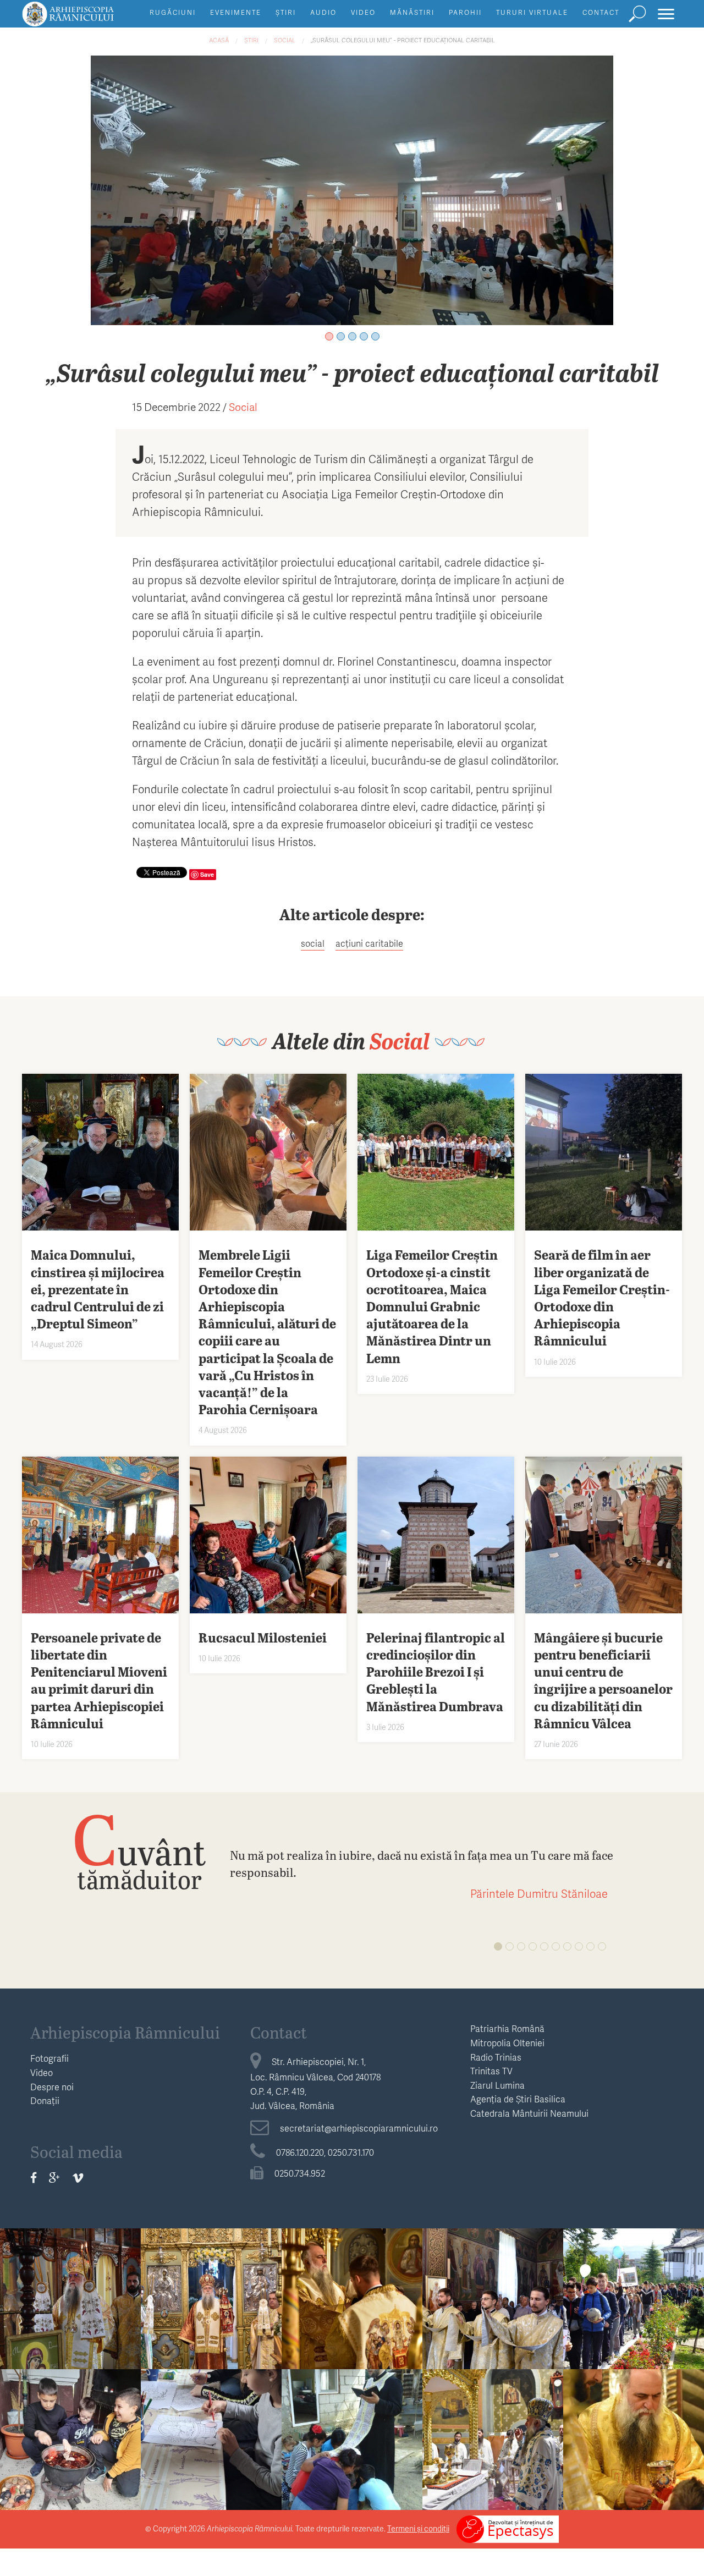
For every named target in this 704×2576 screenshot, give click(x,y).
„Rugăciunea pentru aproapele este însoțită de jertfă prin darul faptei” (71, 2289)
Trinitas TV (491, 2071)
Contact (601, 12)
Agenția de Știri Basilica (518, 2099)
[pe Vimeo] (78, 2178)
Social (285, 40)
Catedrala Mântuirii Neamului (529, 2113)
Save (207, 874)
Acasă (219, 40)
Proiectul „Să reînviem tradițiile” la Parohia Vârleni (71, 2423)
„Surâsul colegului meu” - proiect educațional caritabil (403, 40)
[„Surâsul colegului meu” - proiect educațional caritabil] (352, 189)
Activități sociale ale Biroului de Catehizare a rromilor (352, 2435)
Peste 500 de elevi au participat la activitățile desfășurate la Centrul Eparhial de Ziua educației (634, 2296)
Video (363, 12)
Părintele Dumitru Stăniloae (539, 1893)
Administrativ (70, 2248)
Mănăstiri (412, 12)
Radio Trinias (496, 2057)
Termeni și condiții (418, 2528)
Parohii (465, 12)
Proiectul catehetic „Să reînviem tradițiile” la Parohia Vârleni (211, 2423)
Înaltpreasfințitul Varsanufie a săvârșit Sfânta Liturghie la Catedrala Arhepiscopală (493, 2437)
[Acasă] (93, 19)
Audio (323, 12)
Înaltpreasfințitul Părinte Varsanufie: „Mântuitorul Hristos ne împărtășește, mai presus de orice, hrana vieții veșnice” (493, 2303)
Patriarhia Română (507, 2028)
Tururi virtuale (532, 12)
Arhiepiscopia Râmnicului (125, 2032)
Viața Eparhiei (211, 2248)
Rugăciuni (173, 12)
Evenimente (236, 12)
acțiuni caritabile (369, 943)
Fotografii (50, 2058)
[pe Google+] (54, 2178)
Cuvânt (139, 1851)
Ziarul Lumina (497, 2085)
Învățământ (634, 2248)
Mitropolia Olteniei (507, 2043)
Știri (286, 12)
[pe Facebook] (34, 2178)
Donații (45, 2100)
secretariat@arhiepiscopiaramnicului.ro (359, 2128)
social (313, 943)
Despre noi (52, 2087)
